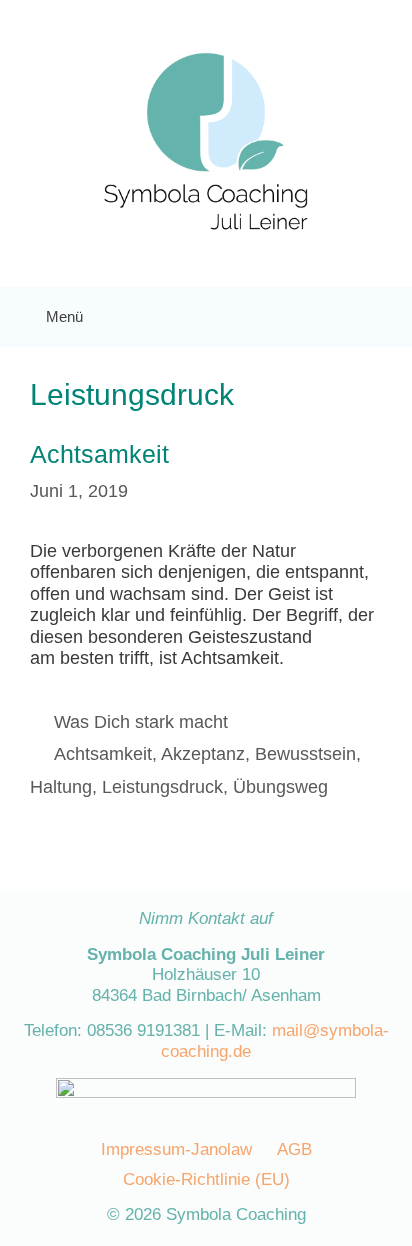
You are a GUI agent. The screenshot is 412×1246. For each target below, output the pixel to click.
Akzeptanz (203, 754)
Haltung (61, 787)
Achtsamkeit (99, 454)
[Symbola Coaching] (206, 142)
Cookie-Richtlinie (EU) (206, 1179)
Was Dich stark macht (141, 722)
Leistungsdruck (162, 787)
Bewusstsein (305, 754)
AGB (294, 1149)
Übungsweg (280, 787)
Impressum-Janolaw (176, 1149)
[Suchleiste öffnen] (380, 317)
